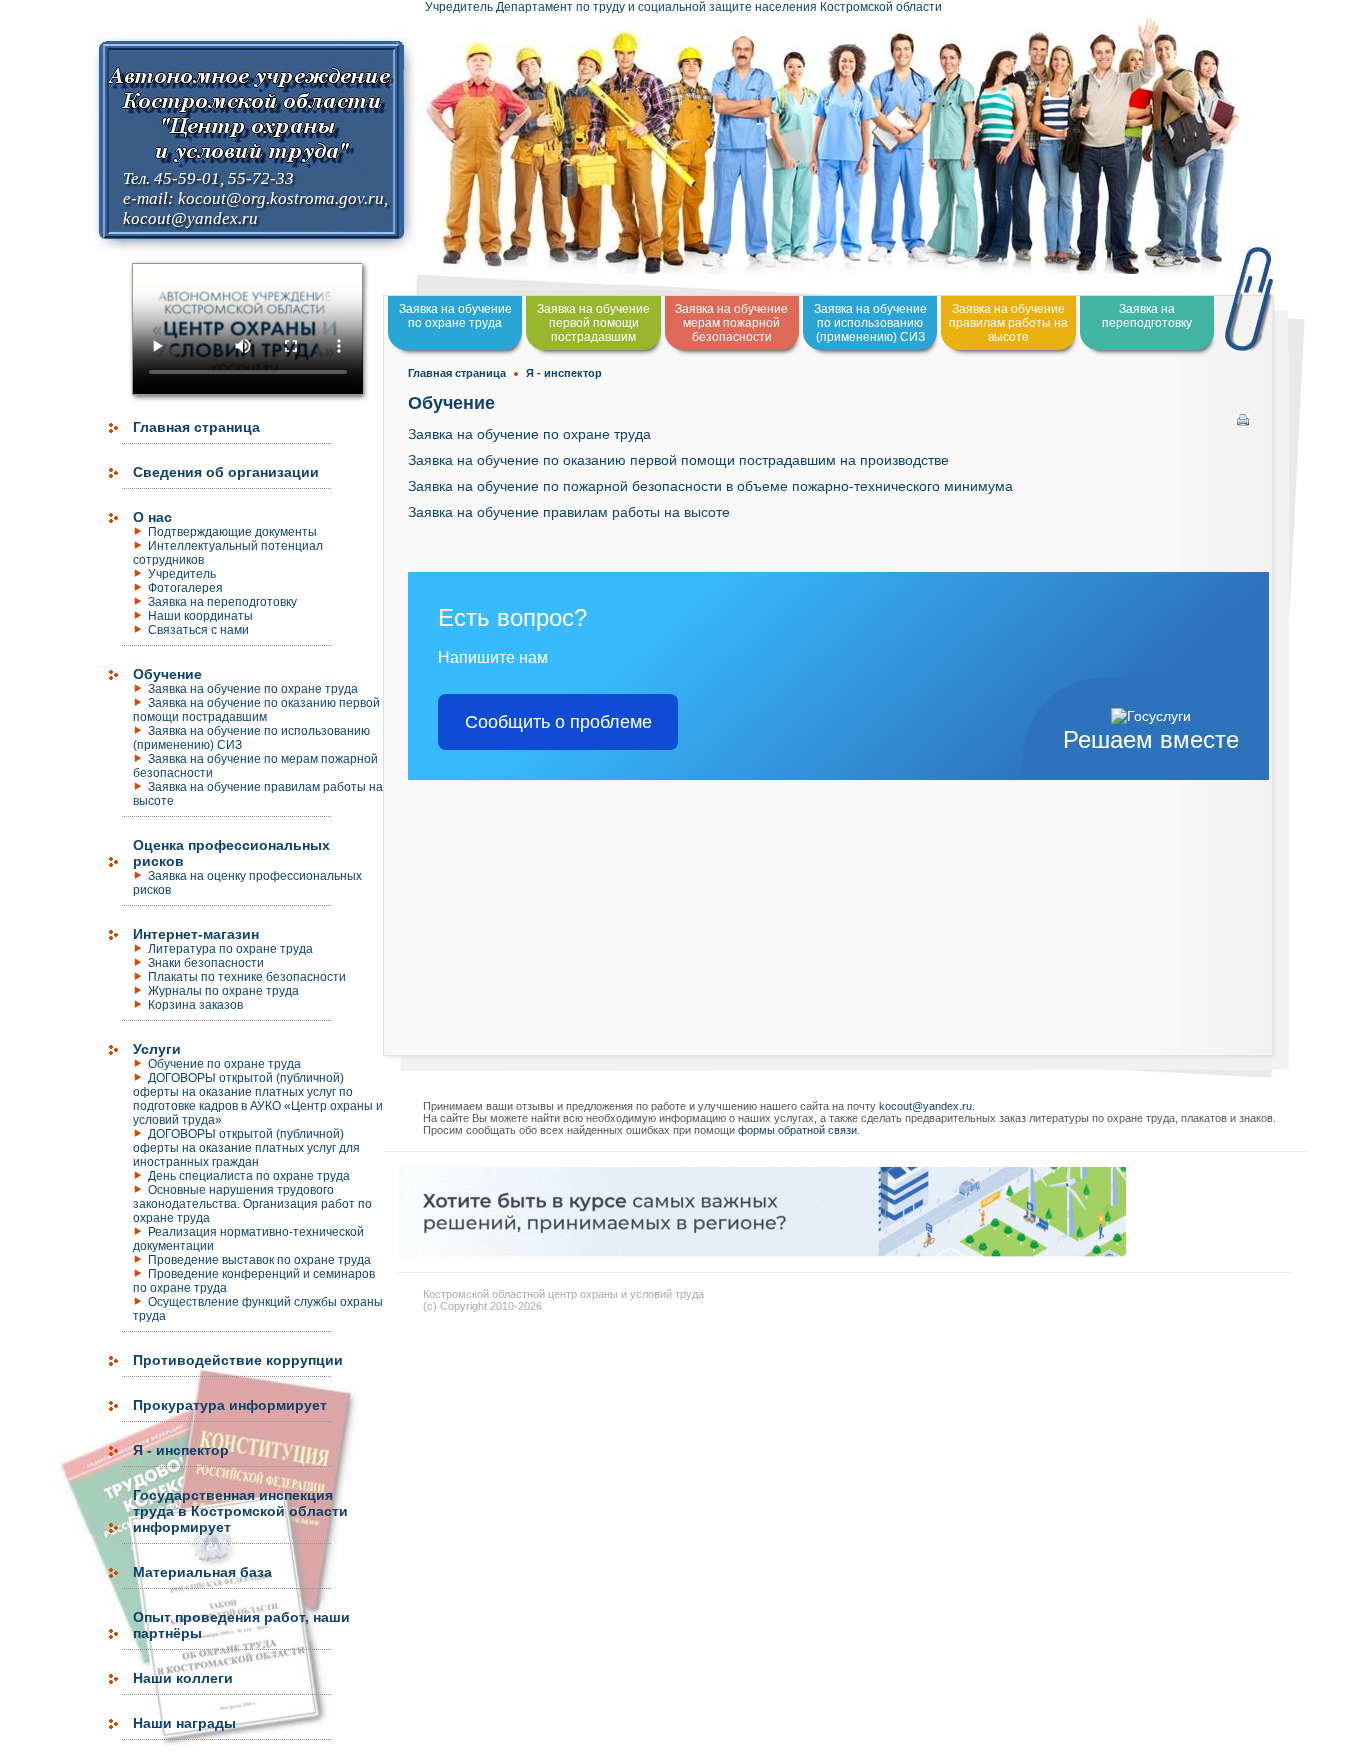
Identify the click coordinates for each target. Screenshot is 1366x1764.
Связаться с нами (198, 630)
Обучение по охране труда (224, 1064)
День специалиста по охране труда (249, 1176)
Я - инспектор (181, 1450)
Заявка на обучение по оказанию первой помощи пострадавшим (256, 710)
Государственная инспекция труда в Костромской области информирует (240, 1511)
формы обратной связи (797, 1130)
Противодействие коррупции (238, 1360)
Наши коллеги (183, 1678)
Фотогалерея (185, 588)
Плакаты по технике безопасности (247, 977)
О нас (152, 517)
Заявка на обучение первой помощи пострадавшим (593, 323)
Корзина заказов (195, 1005)
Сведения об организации (226, 472)
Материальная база (202, 1572)
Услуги (157, 1049)
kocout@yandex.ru (190, 218)
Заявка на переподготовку (222, 602)
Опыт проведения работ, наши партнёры (241, 1625)
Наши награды (184, 1723)
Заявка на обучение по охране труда (253, 689)
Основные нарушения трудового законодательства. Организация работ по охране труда (252, 1204)
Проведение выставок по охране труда (259, 1260)
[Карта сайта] (2, 1754)
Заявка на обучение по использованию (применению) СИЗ (251, 738)
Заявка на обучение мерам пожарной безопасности (731, 323)
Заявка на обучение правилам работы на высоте (1008, 323)
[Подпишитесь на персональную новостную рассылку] (762, 1251)
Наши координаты (200, 616)
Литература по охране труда (230, 949)
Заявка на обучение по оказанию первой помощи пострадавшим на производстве (678, 460)
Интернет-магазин (196, 934)
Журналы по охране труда (223, 991)
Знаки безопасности (206, 963)
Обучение (167, 674)
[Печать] (1243, 415)
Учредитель (182, 574)
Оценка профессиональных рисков (231, 853)
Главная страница (196, 427)
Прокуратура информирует (230, 1405)
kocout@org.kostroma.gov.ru (281, 198)
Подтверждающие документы (232, 532)
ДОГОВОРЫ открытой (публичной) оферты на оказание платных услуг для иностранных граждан (246, 1148)
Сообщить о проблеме (558, 722)
